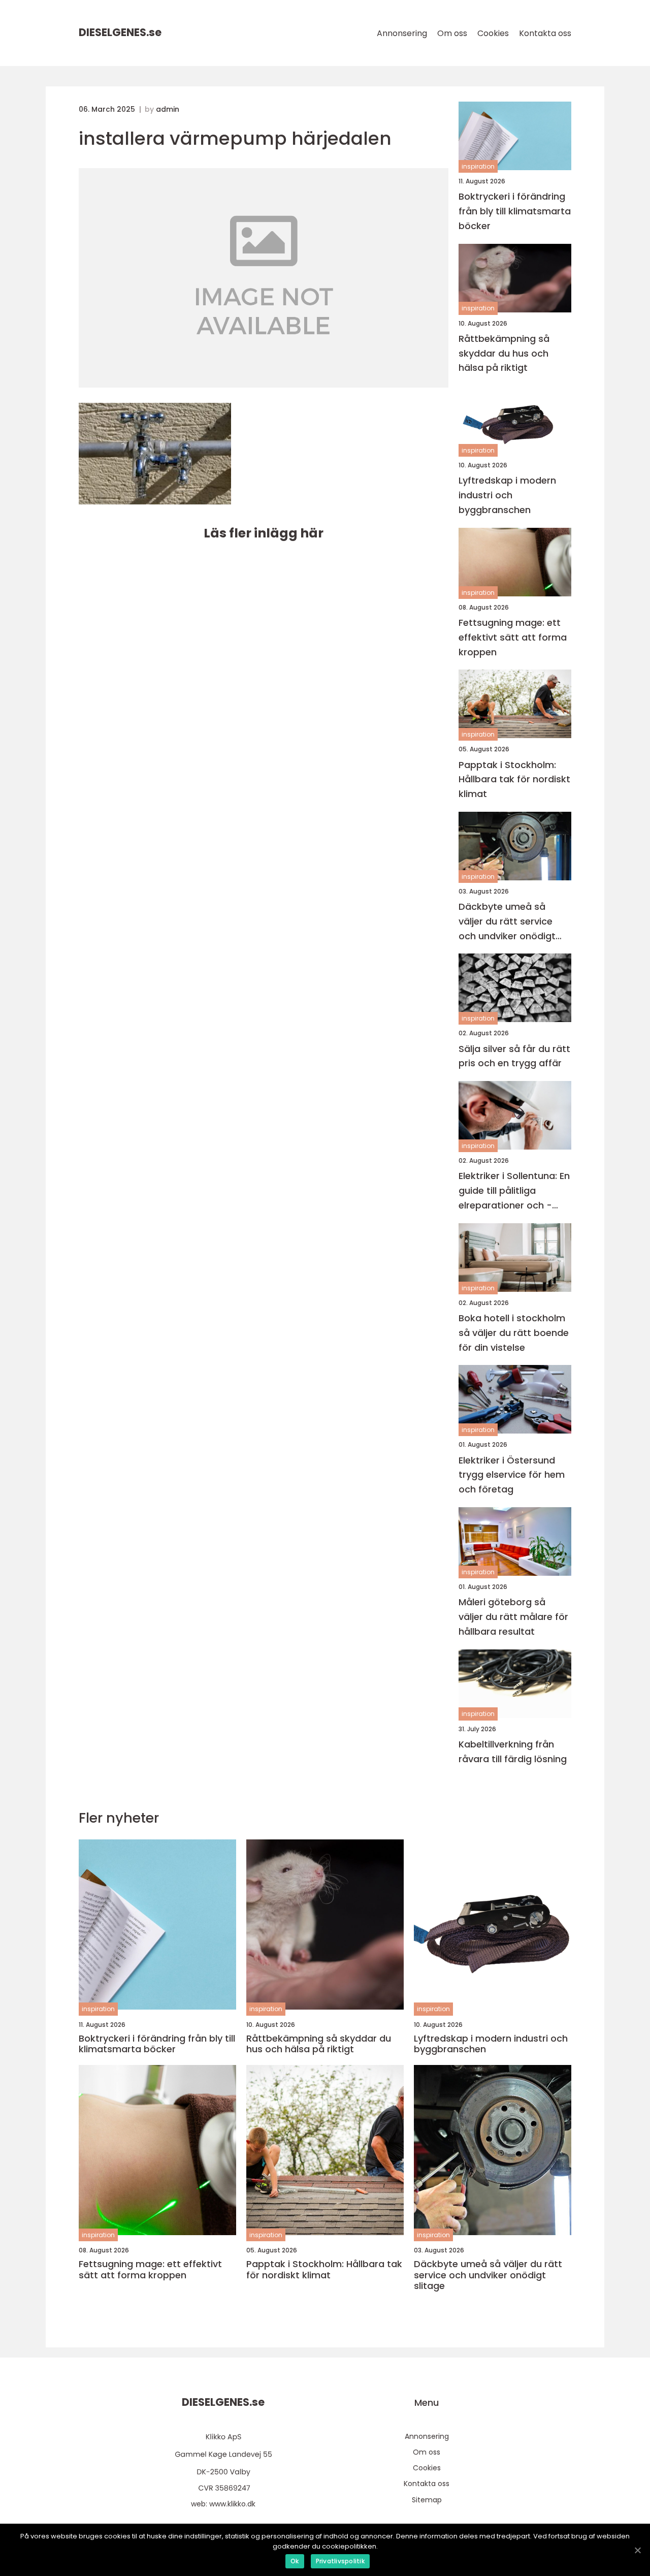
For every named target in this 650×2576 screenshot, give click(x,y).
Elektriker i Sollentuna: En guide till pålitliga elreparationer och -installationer (514, 1191)
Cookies (493, 33)
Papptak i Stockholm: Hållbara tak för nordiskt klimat (514, 780)
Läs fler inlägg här (264, 533)
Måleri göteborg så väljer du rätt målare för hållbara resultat (513, 1617)
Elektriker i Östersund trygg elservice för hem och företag (512, 1475)
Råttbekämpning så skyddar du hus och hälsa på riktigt (504, 353)
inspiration (478, 166)
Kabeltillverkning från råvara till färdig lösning (513, 1752)
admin (168, 109)
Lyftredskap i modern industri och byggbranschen (507, 495)
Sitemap (427, 2500)
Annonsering (402, 33)
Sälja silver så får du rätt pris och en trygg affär (514, 1056)
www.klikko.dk (232, 2504)
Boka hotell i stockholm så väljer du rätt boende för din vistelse (514, 1333)
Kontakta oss (545, 33)
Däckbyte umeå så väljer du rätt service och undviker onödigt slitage (507, 922)
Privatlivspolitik (340, 2561)
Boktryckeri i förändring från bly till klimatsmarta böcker (515, 211)
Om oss (452, 33)
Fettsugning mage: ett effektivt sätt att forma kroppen (513, 637)
